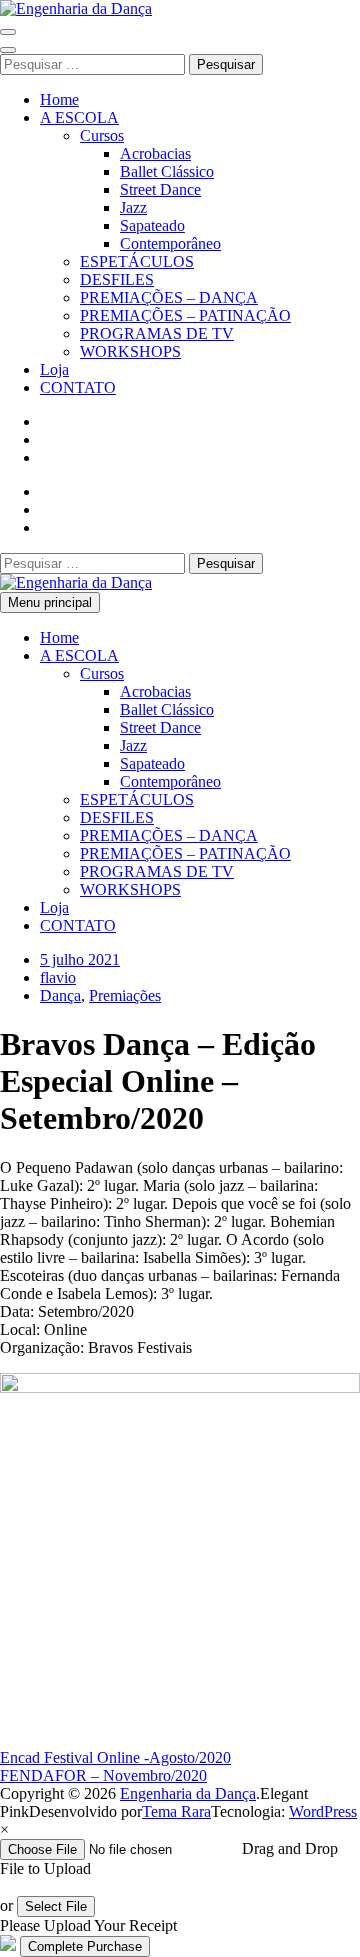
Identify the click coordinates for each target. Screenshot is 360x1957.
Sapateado (152, 225)
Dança (60, 995)
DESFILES (117, 279)
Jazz (133, 207)
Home (59, 99)
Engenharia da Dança (188, 1793)
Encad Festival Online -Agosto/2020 (115, 1757)
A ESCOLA (79, 117)
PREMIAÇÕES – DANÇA (169, 297)
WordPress (323, 1811)
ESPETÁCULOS (137, 261)
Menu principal (50, 602)
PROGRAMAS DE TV (157, 333)
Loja (54, 369)
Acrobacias (155, 153)
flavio (58, 977)
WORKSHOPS (130, 351)
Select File (56, 1906)
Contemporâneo (170, 243)
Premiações (125, 995)
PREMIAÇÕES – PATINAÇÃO (185, 315)
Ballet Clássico (167, 171)
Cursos (102, 135)
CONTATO (78, 387)
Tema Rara (176, 1811)
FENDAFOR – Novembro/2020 (103, 1775)
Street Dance (160, 189)
